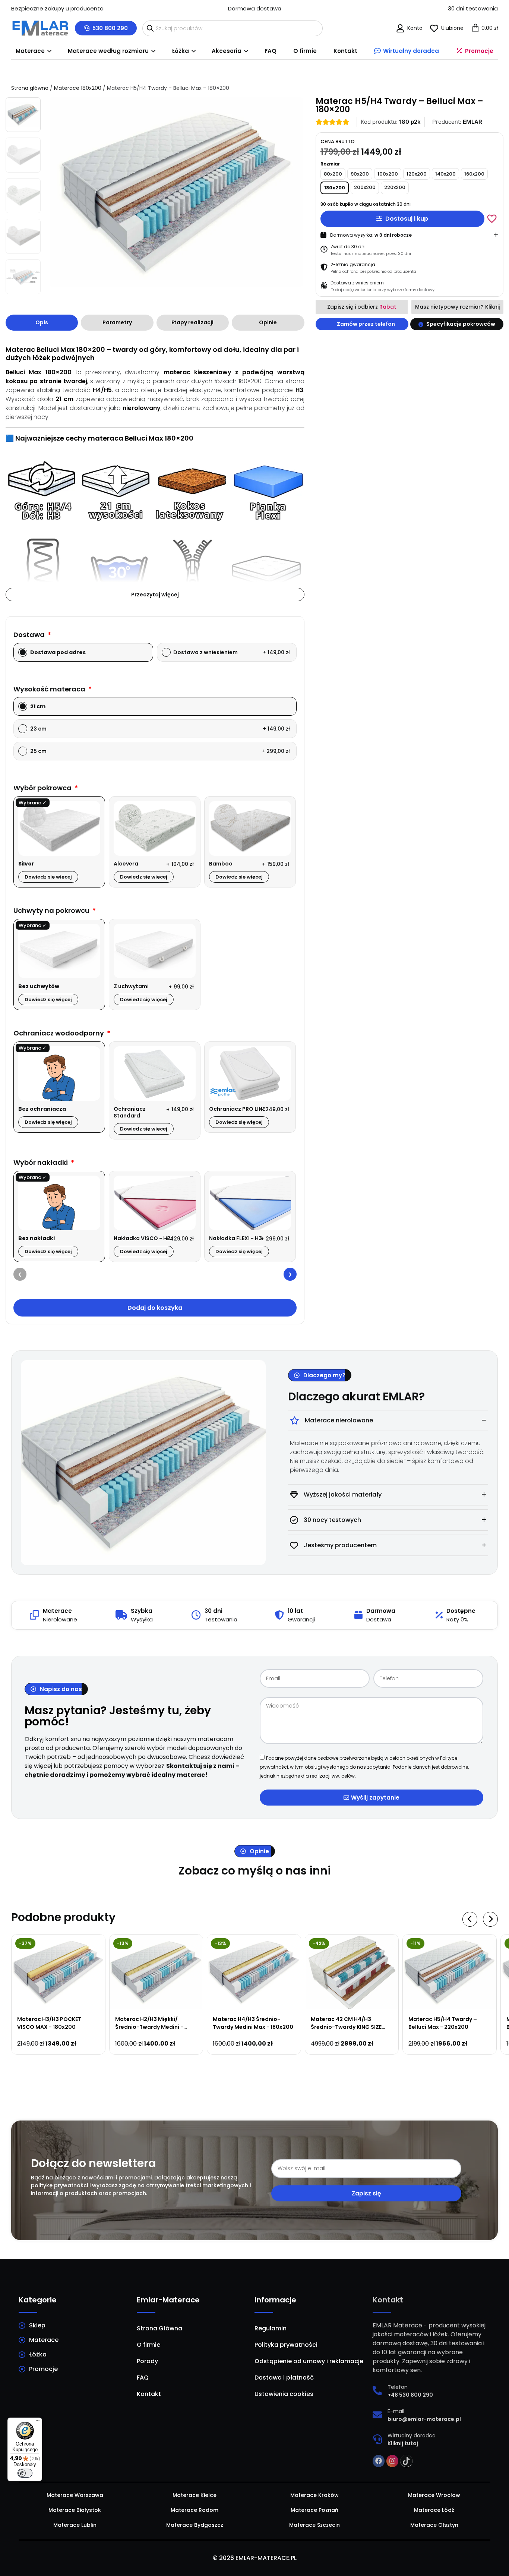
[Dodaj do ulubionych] (492, 218)
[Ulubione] (434, 28)
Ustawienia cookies (284, 2394)
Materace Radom (195, 2510)
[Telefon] (377, 2391)
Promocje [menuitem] (479, 51)
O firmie (148, 2345)
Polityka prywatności (286, 2345)
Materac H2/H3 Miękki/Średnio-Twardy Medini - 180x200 (149, 2027)
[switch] (25, 2473)
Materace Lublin (75, 2525)
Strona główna (30, 88)
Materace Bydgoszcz (195, 2525)
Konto (415, 28)
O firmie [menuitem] (305, 51)
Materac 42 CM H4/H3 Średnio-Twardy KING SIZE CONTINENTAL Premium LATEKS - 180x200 (346, 2031)
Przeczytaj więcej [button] (155, 595)
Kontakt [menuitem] (345, 51)
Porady (147, 2361)
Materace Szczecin (314, 2525)
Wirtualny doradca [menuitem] (411, 51)
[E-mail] (377, 2415)
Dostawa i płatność (284, 2378)
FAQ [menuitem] (271, 51)
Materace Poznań (314, 2510)
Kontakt (149, 2394)
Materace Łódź (434, 2510)
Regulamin (271, 2328)
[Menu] (38, 2422)
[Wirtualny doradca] (377, 2439)
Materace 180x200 (78, 88)
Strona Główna (159, 2328)
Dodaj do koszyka (155, 1308)
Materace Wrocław (434, 2495)
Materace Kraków (314, 2495)
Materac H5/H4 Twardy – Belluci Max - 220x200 (443, 2023)
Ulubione (452, 28)
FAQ (143, 2378)
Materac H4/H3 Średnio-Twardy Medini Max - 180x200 (253, 2023)
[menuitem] (33, 51)
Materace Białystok (75, 2510)
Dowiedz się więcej (48, 877)
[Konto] (400, 28)
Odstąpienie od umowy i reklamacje (309, 2361)
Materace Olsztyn (434, 2525)
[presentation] (20, 1274)
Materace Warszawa (75, 2495)
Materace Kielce (195, 2495)
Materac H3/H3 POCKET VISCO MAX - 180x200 (49, 2023)
